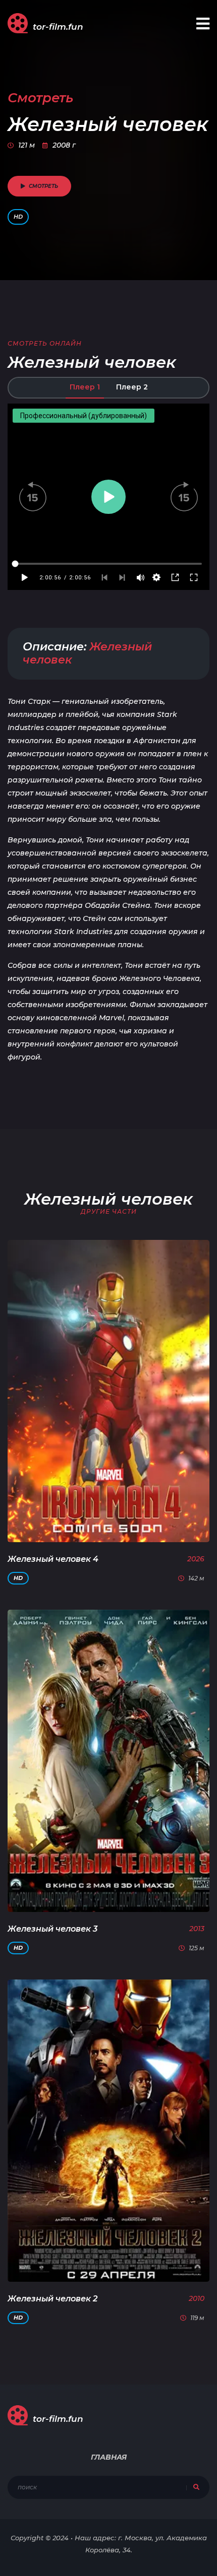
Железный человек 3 (52, 1929)
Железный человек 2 (52, 2299)
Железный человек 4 (53, 1559)
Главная (109, 2457)
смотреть (43, 186)
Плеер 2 (132, 387)
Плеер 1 (85, 387)
